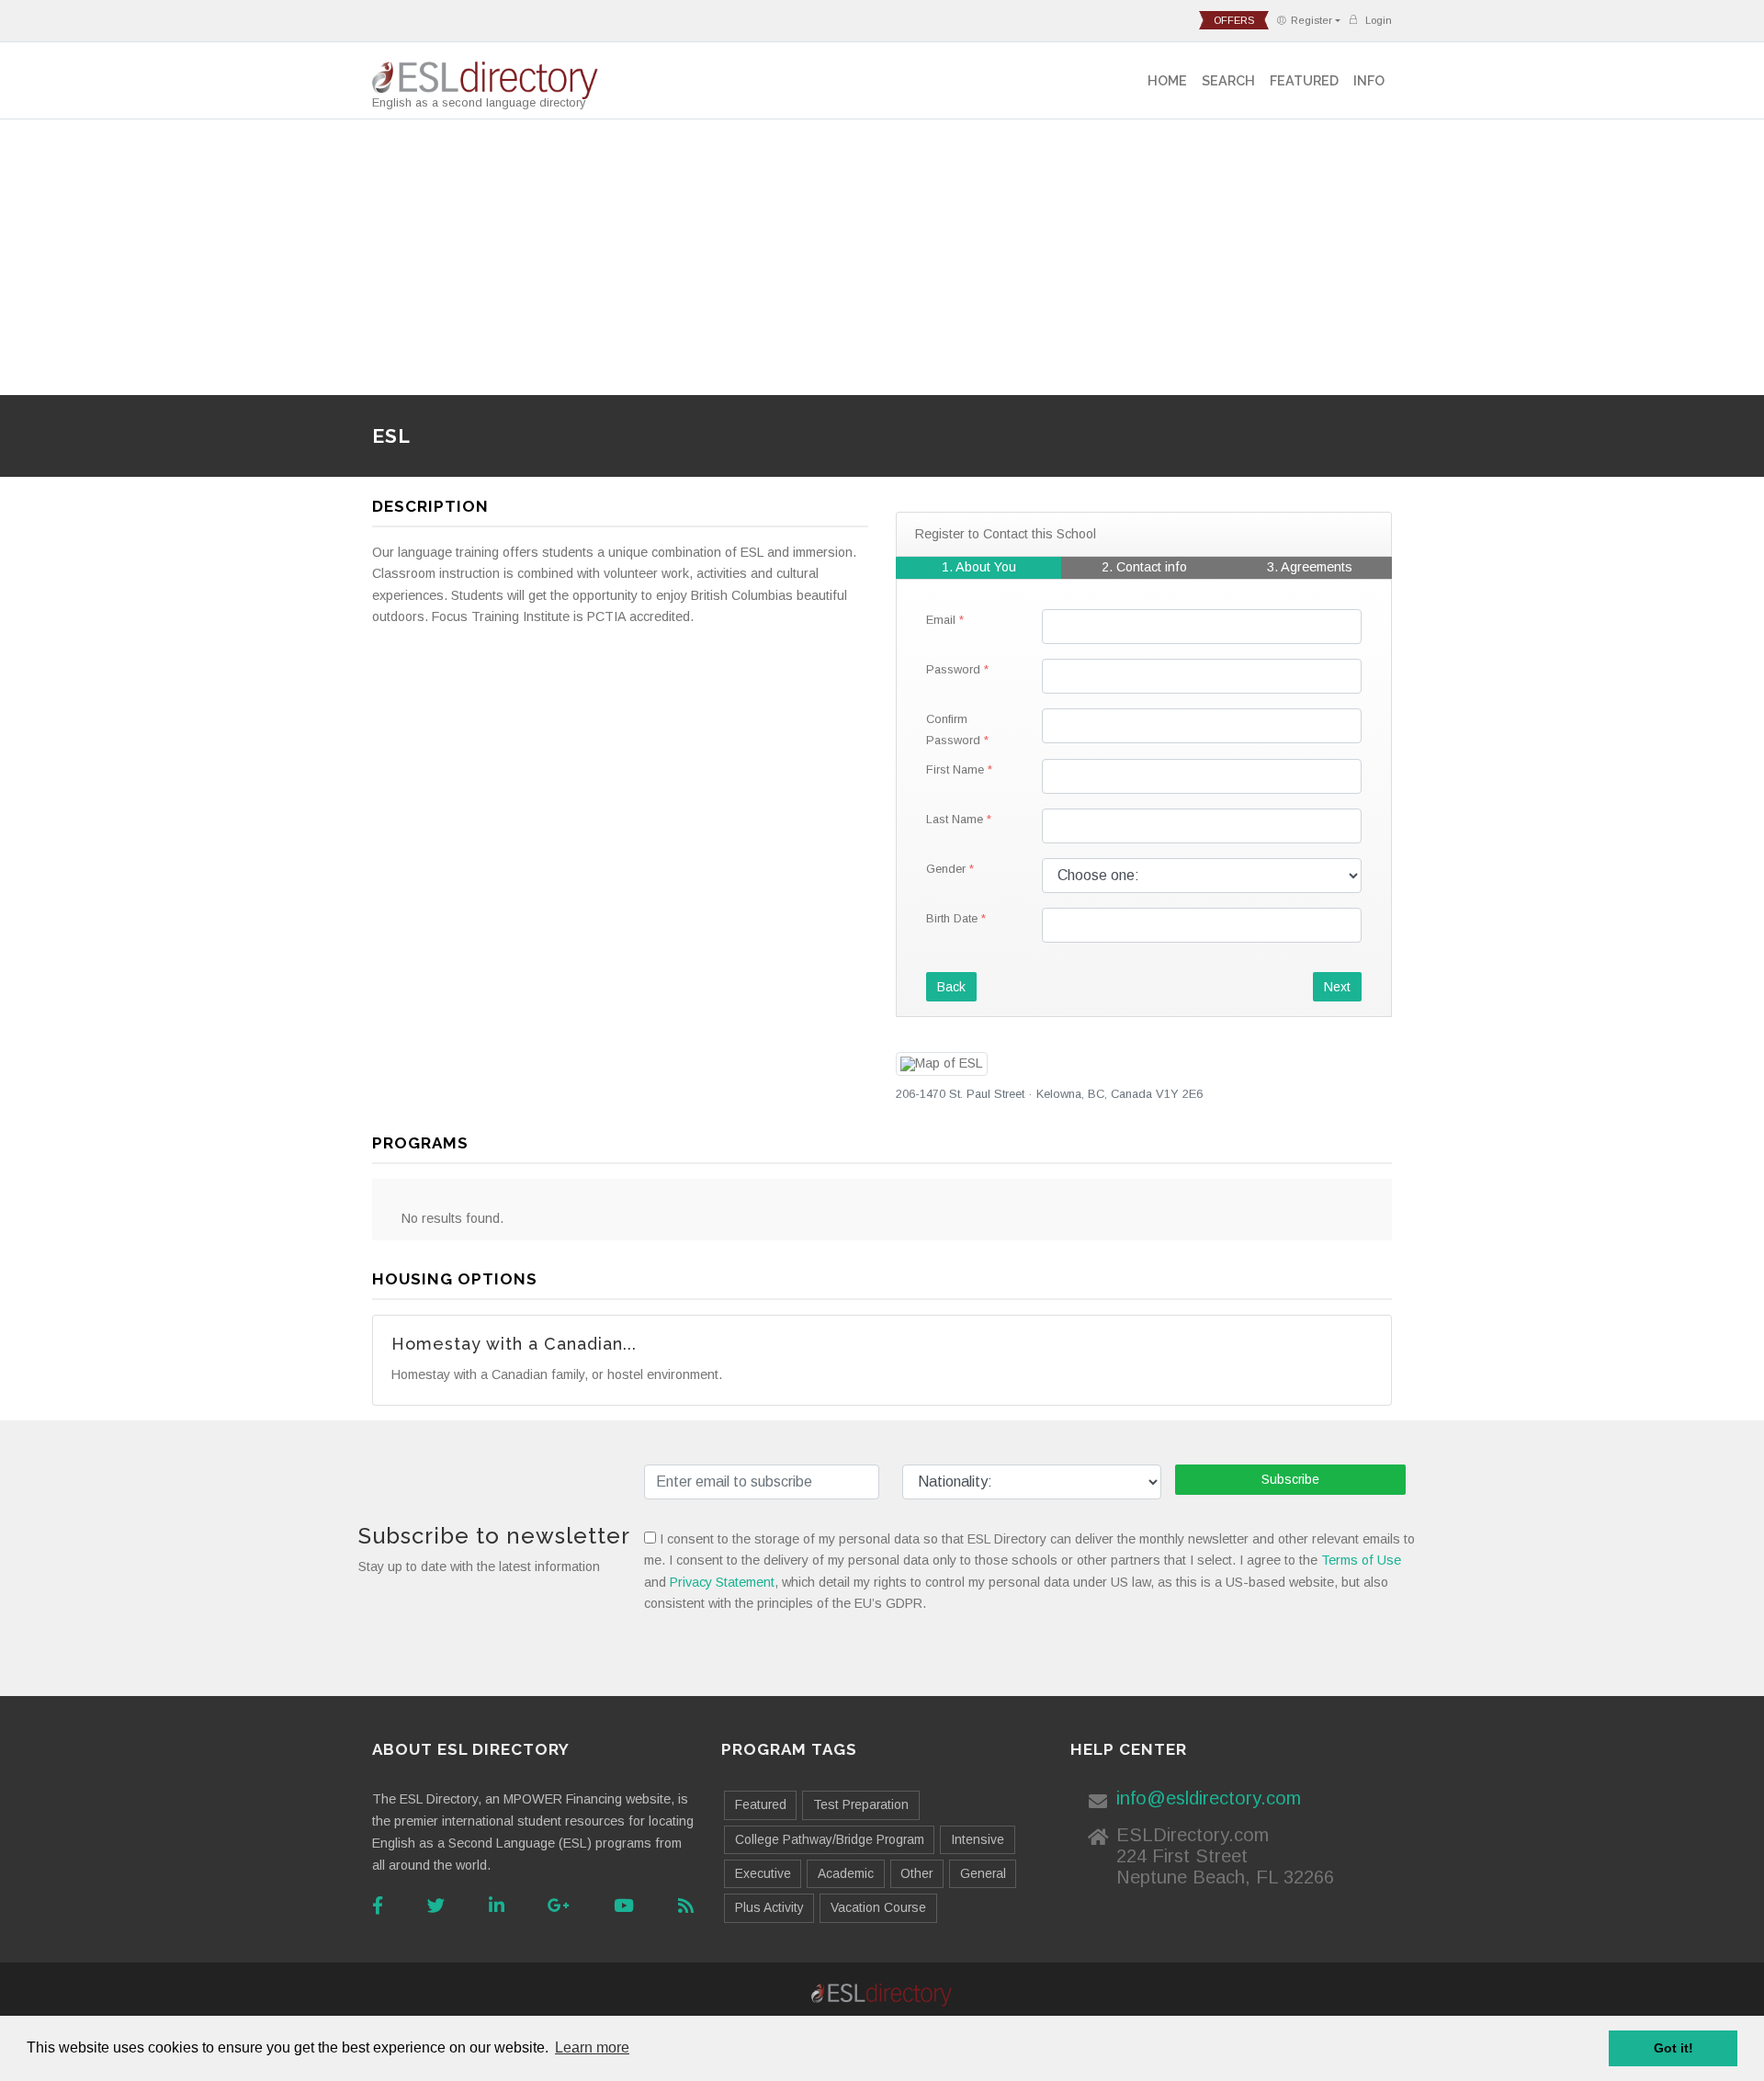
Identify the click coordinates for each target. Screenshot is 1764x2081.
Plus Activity (769, 1907)
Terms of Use (1361, 1560)
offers (1234, 20)
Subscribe (1290, 1479)
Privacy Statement (722, 1582)
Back (951, 987)
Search (1228, 80)
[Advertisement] (882, 257)
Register (1312, 20)
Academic (846, 1873)
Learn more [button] (592, 2047)
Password (953, 669)
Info (1369, 80)
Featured (1304, 80)
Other (916, 1873)
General (983, 1873)
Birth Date (952, 918)
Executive (763, 1873)
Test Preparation (861, 1804)
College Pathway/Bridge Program (830, 1839)
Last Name (955, 819)
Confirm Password (953, 729)
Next (1337, 987)
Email (941, 620)
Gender (946, 869)
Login (1377, 20)
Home (1167, 80)
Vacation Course (878, 1907)
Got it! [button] (1674, 2048)
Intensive (978, 1839)
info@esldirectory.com (1209, 1798)
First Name (955, 769)
